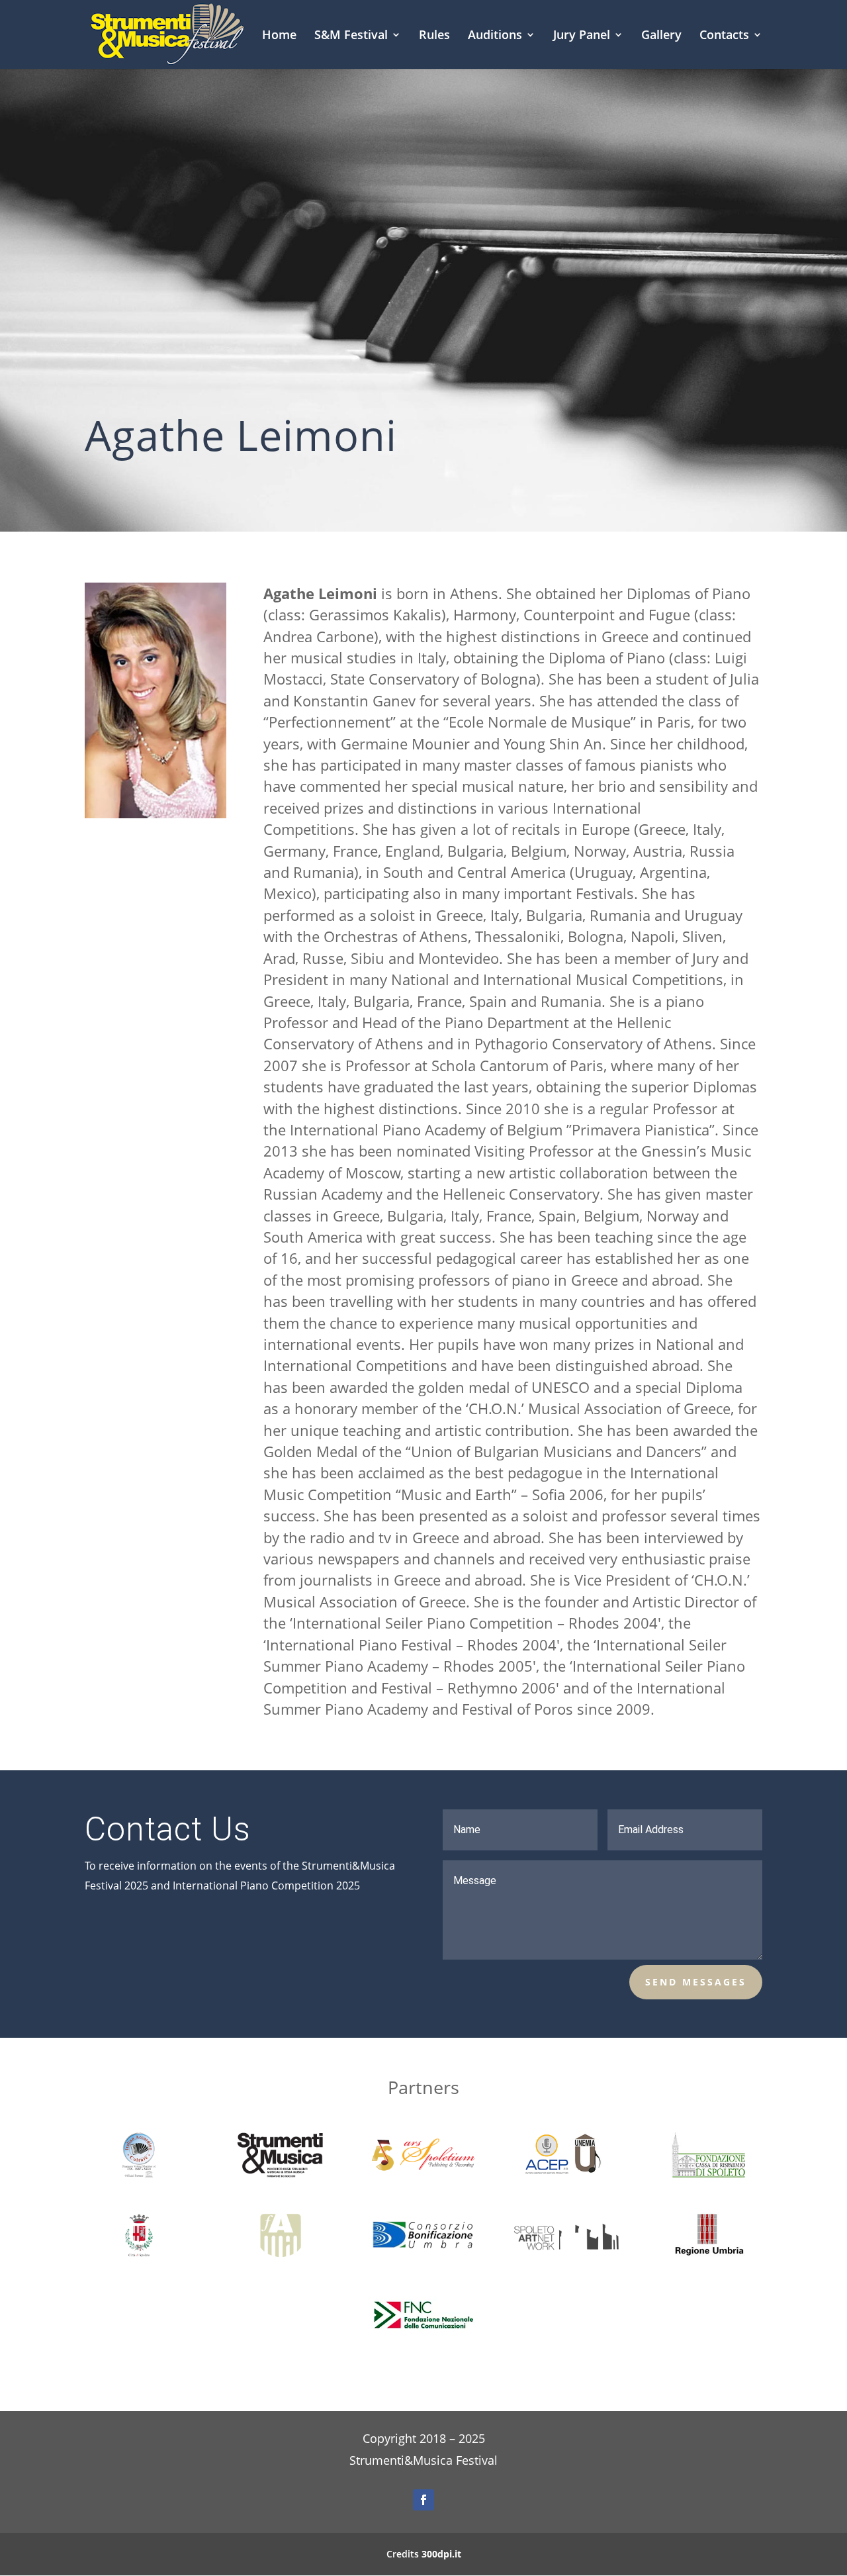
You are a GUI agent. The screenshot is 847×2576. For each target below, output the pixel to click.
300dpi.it (441, 2554)
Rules (434, 36)
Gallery (661, 36)
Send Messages (696, 1982)
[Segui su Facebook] (423, 2500)
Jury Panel (582, 36)
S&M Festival (351, 36)
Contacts (724, 36)
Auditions (495, 36)
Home (279, 36)
